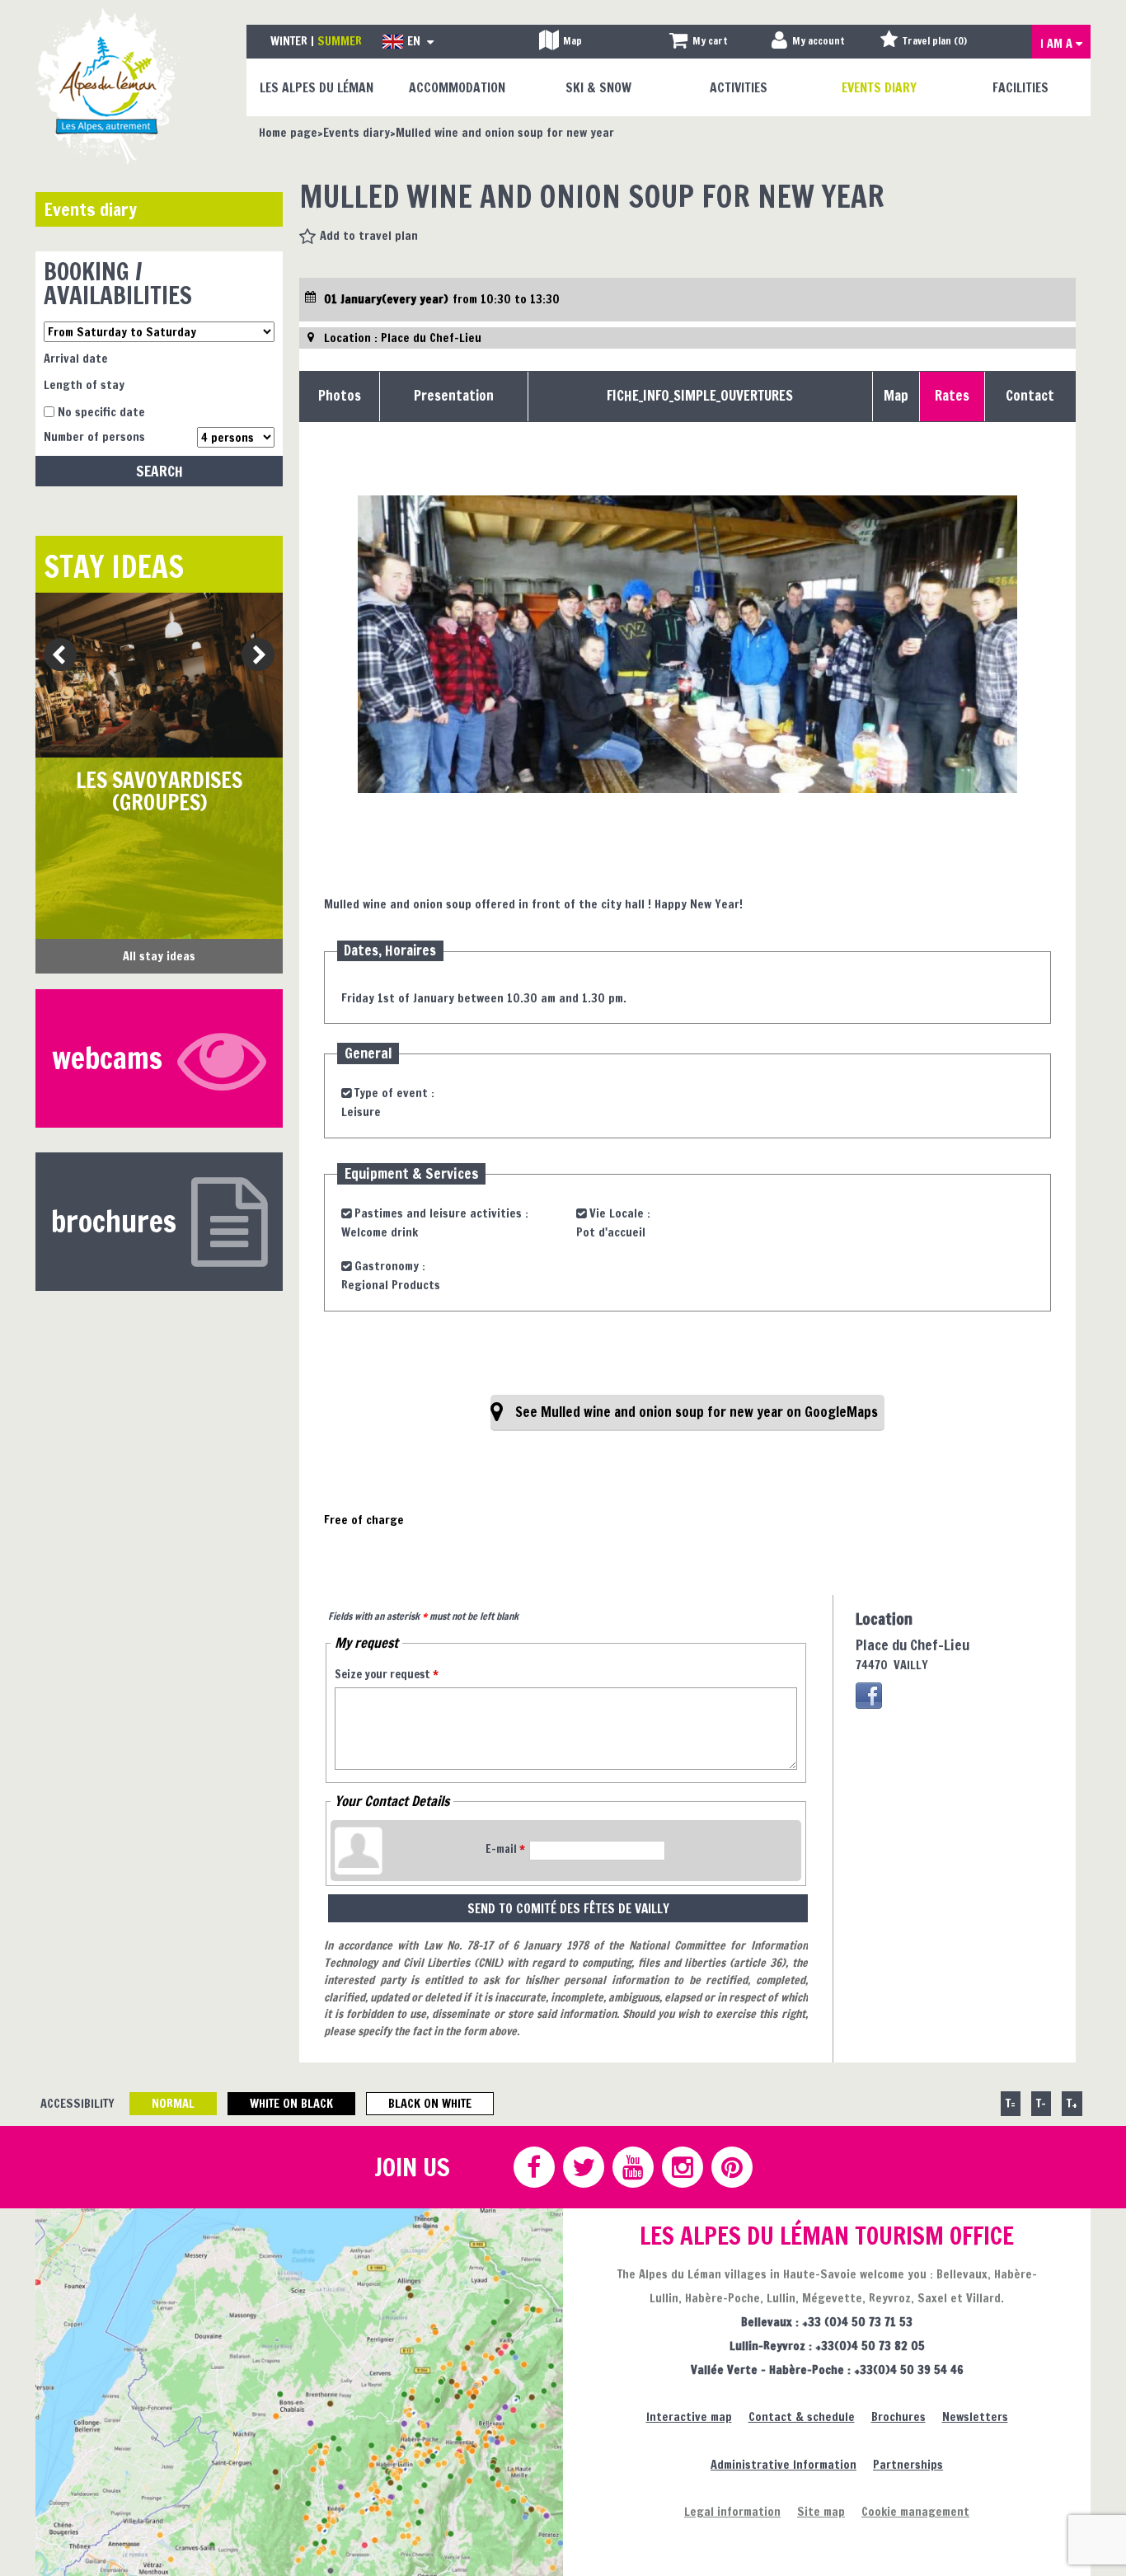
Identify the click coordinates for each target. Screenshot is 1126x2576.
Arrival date (76, 358)
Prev (54, 656)
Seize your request (387, 1674)
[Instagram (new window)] (682, 2167)
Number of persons (94, 436)
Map (896, 396)
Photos (340, 396)
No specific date (101, 412)
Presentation (454, 396)
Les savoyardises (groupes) (159, 792)
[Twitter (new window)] (583, 2167)
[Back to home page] (108, 85)
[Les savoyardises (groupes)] (159, 675)
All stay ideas (159, 956)
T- (1041, 2103)
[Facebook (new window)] (869, 1696)
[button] (699, 42)
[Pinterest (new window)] (731, 2167)
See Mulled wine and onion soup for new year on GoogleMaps (697, 1412)
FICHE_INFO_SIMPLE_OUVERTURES (700, 396)
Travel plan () (935, 41)
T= (1011, 2103)
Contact (1030, 396)
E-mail (505, 1849)
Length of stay (84, 385)
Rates (952, 396)
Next (253, 656)
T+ (1072, 2103)
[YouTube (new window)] (632, 2167)
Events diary (90, 209)
